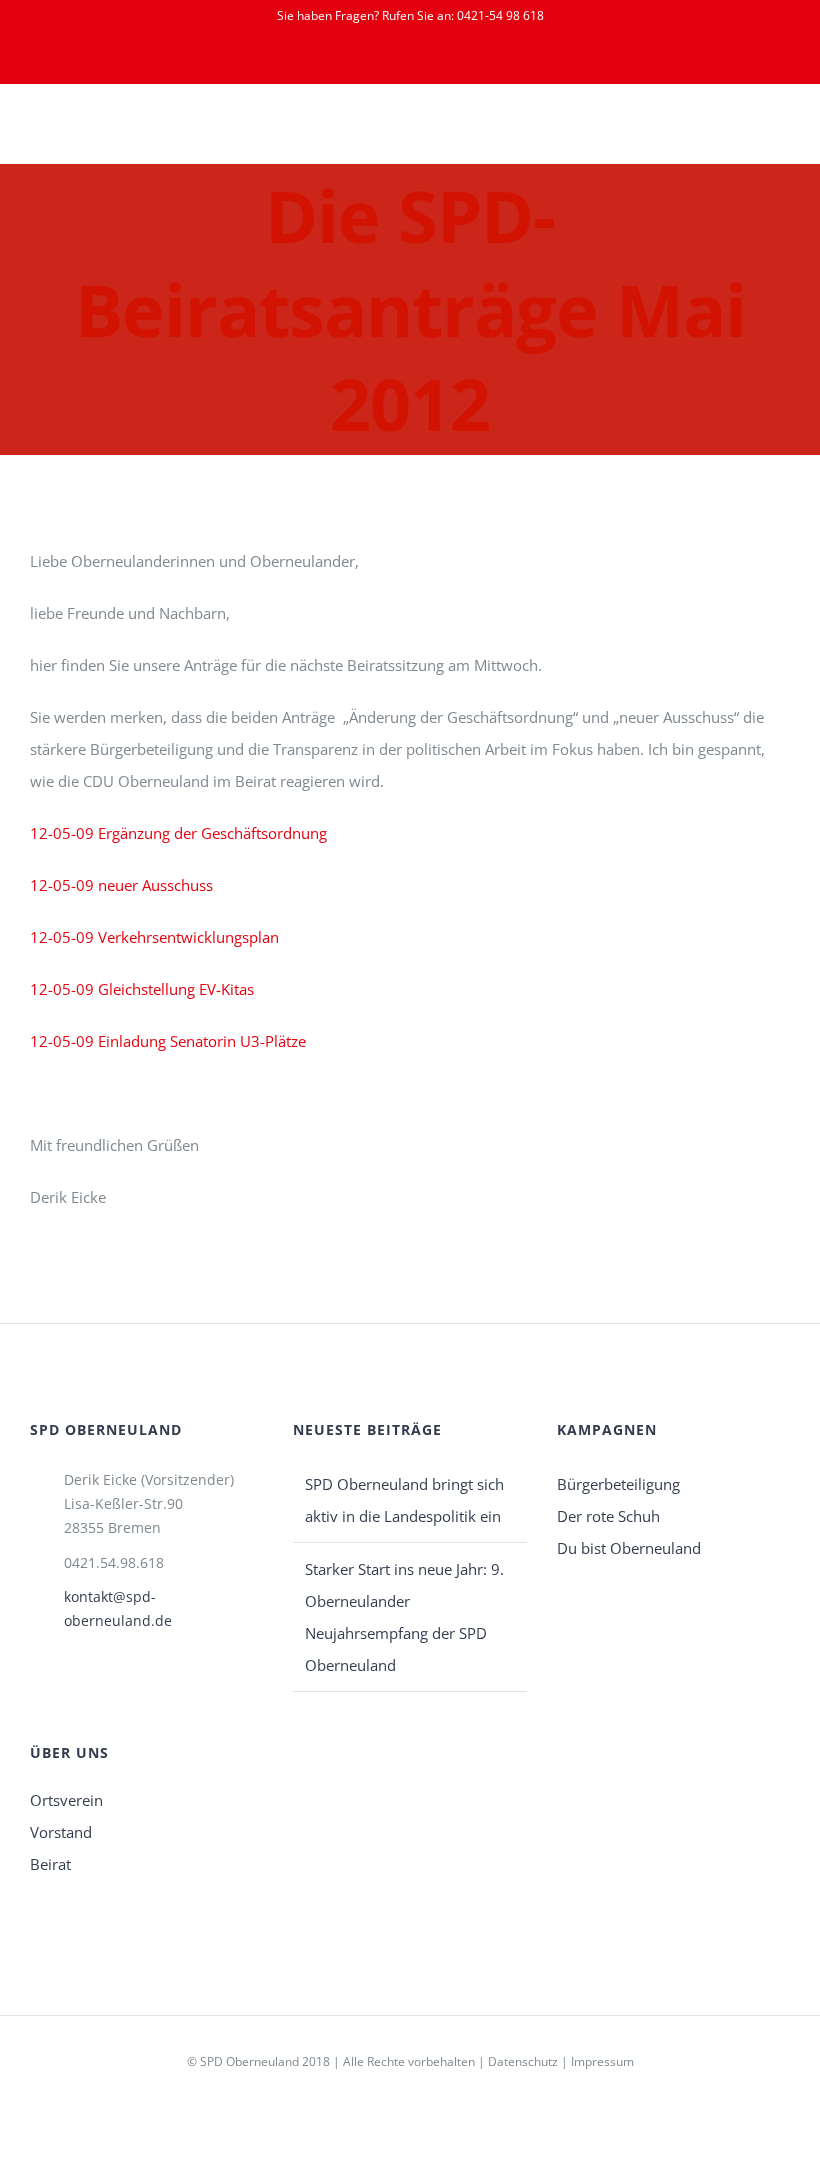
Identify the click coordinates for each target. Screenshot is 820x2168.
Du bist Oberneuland (629, 1548)
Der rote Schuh (608, 1516)
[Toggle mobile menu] (782, 132)
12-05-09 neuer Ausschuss (121, 885)
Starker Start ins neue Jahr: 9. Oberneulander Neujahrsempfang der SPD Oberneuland (404, 1617)
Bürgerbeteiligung (618, 1484)
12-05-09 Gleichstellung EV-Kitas (142, 989)
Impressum (602, 2061)
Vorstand (61, 1832)
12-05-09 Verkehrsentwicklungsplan (154, 937)
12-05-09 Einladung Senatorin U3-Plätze (168, 1041)
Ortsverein (66, 1800)
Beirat (50, 1864)
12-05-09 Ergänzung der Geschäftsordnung (178, 833)
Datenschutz (523, 2061)
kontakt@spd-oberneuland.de (118, 1608)
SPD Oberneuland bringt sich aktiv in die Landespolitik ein (404, 1500)
